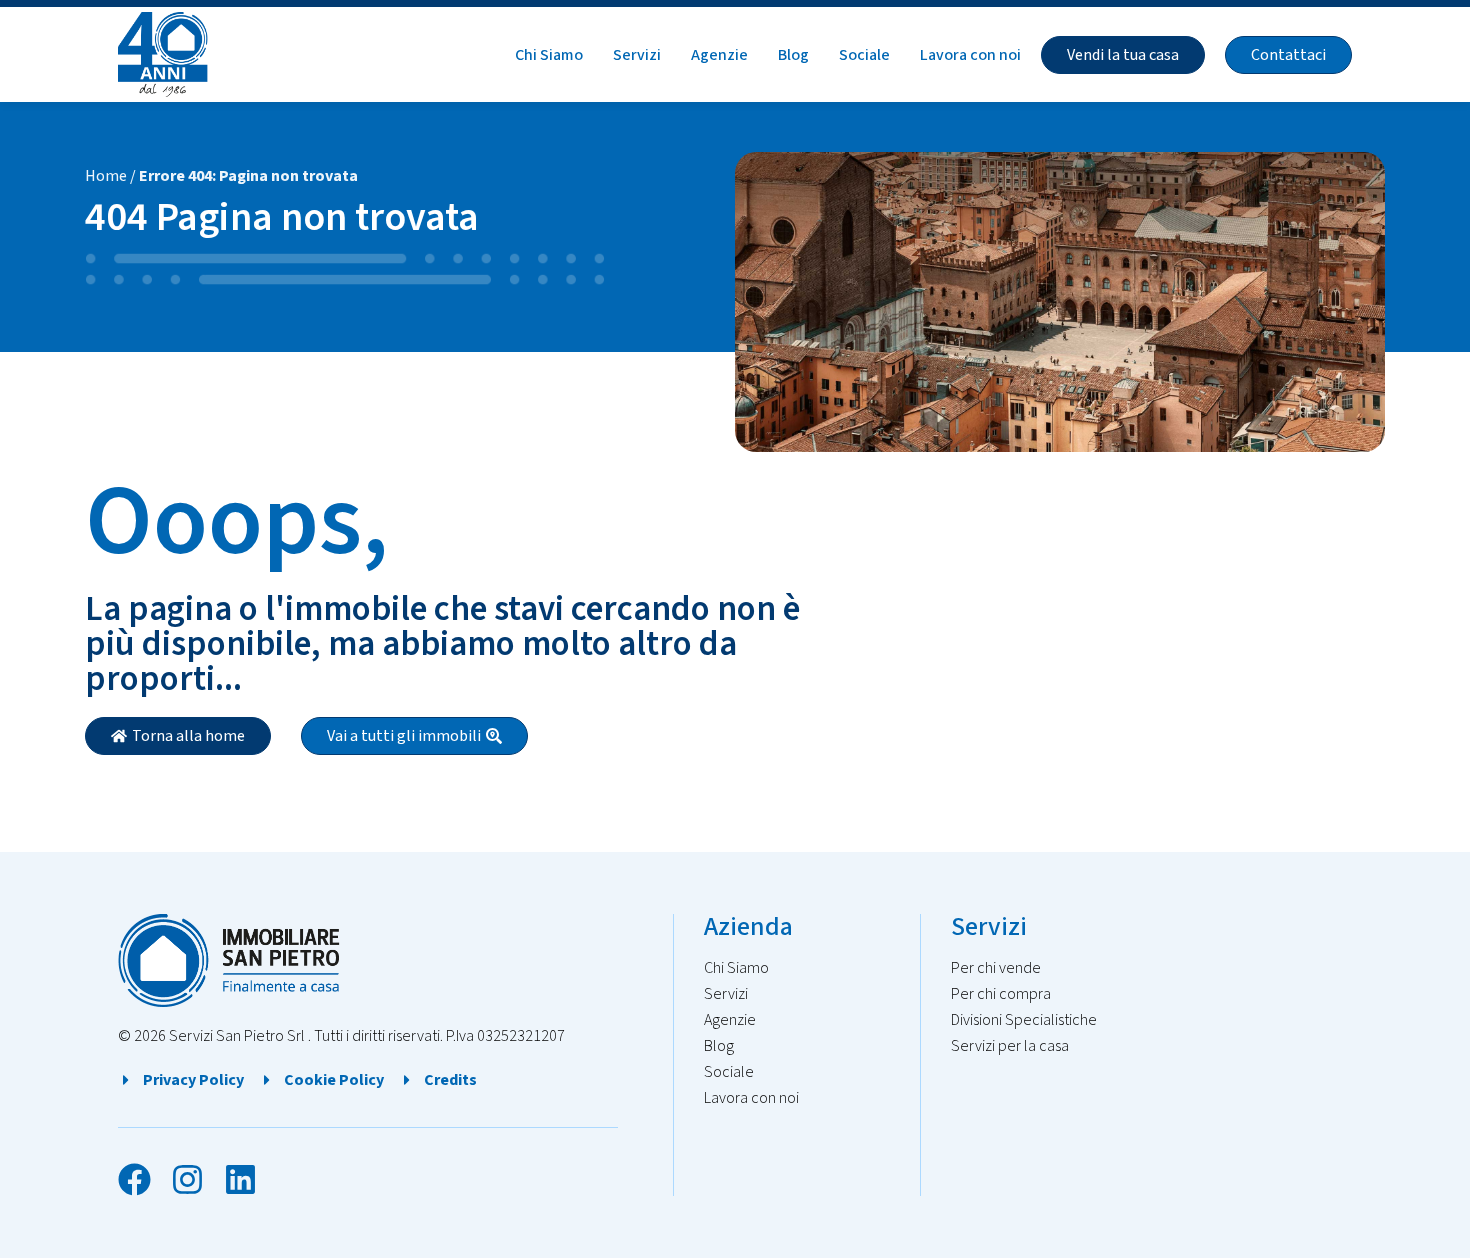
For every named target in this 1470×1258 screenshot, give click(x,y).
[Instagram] (187, 1179)
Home (106, 176)
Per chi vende (996, 968)
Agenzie (719, 55)
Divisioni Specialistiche (1024, 1020)
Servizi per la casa (1010, 1046)
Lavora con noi (970, 55)
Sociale (864, 55)
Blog (793, 55)
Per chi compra (1001, 994)
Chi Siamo (549, 55)
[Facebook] (134, 1179)
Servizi (637, 55)
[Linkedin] (240, 1179)
